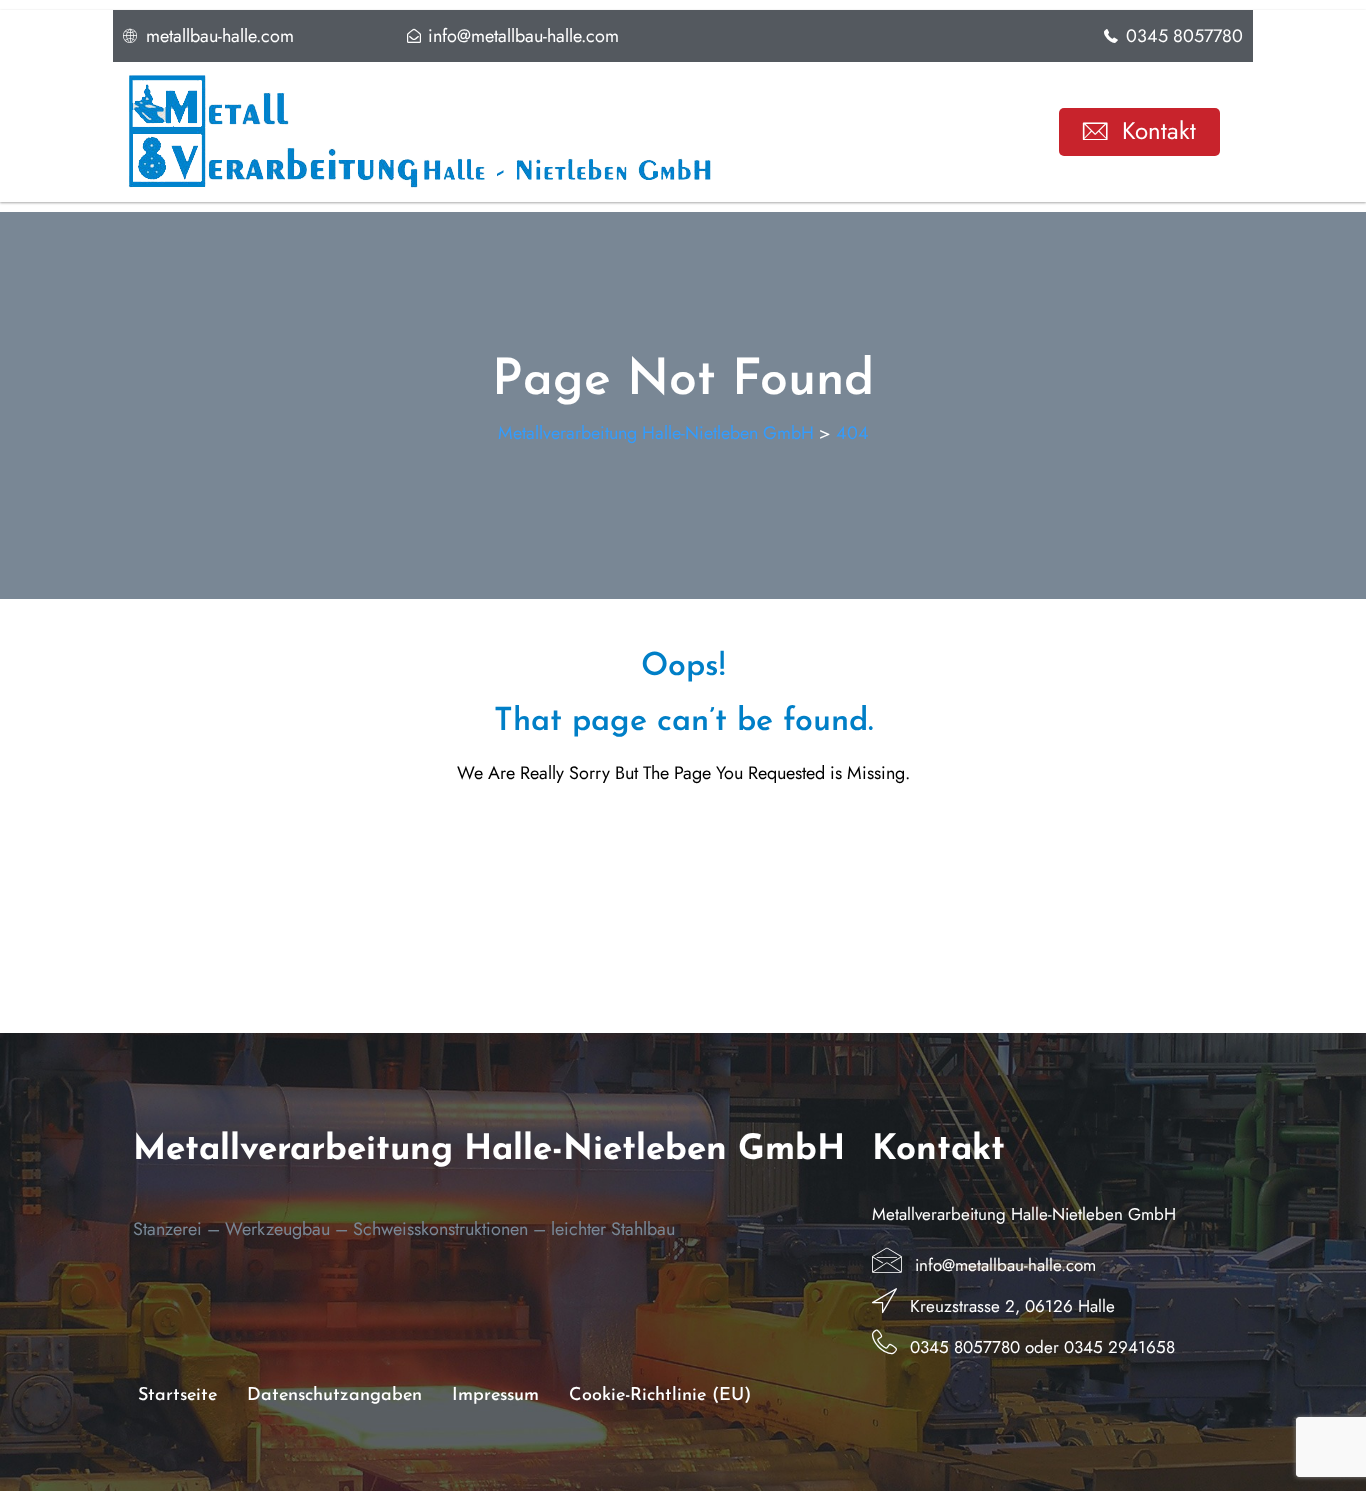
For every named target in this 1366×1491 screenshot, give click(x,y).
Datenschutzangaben (334, 1396)
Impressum (495, 1396)
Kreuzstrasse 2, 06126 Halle (1012, 1306)
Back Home (683, 841)
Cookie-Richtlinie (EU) (660, 1396)
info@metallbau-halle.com (1005, 1265)
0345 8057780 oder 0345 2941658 (1042, 1347)
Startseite (177, 1396)
